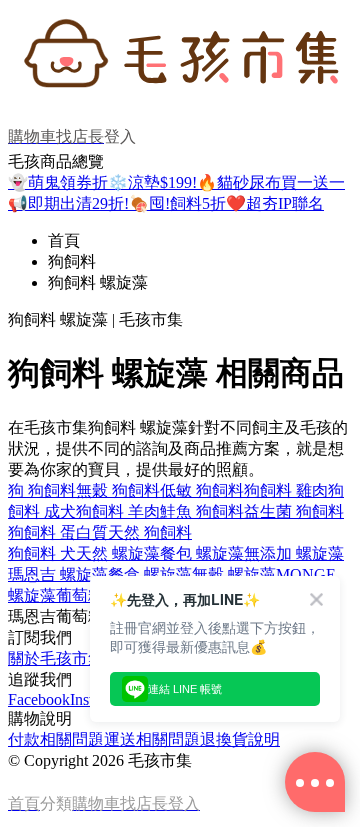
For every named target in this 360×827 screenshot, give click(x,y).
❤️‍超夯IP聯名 (275, 203)
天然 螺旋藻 (118, 553)
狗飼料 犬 (42, 553)
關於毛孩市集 (56, 658)
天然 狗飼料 (150, 532)
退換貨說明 (240, 739)
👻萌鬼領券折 (58, 182)
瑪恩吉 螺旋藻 (58, 574)
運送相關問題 (152, 739)
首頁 (64, 240)
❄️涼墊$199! (152, 182)
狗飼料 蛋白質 (58, 532)
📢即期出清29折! (68, 203)
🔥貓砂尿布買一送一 (271, 182)
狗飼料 (72, 261)
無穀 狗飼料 (118, 490)
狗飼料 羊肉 (118, 511)
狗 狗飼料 (42, 490)
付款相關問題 (56, 739)
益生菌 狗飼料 (294, 511)
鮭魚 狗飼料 (202, 511)
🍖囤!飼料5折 (177, 203)
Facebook (39, 699)
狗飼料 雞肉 (286, 490)
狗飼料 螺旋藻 (98, 282)
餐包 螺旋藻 (202, 553)
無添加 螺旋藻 (294, 553)
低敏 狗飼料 (202, 490)
